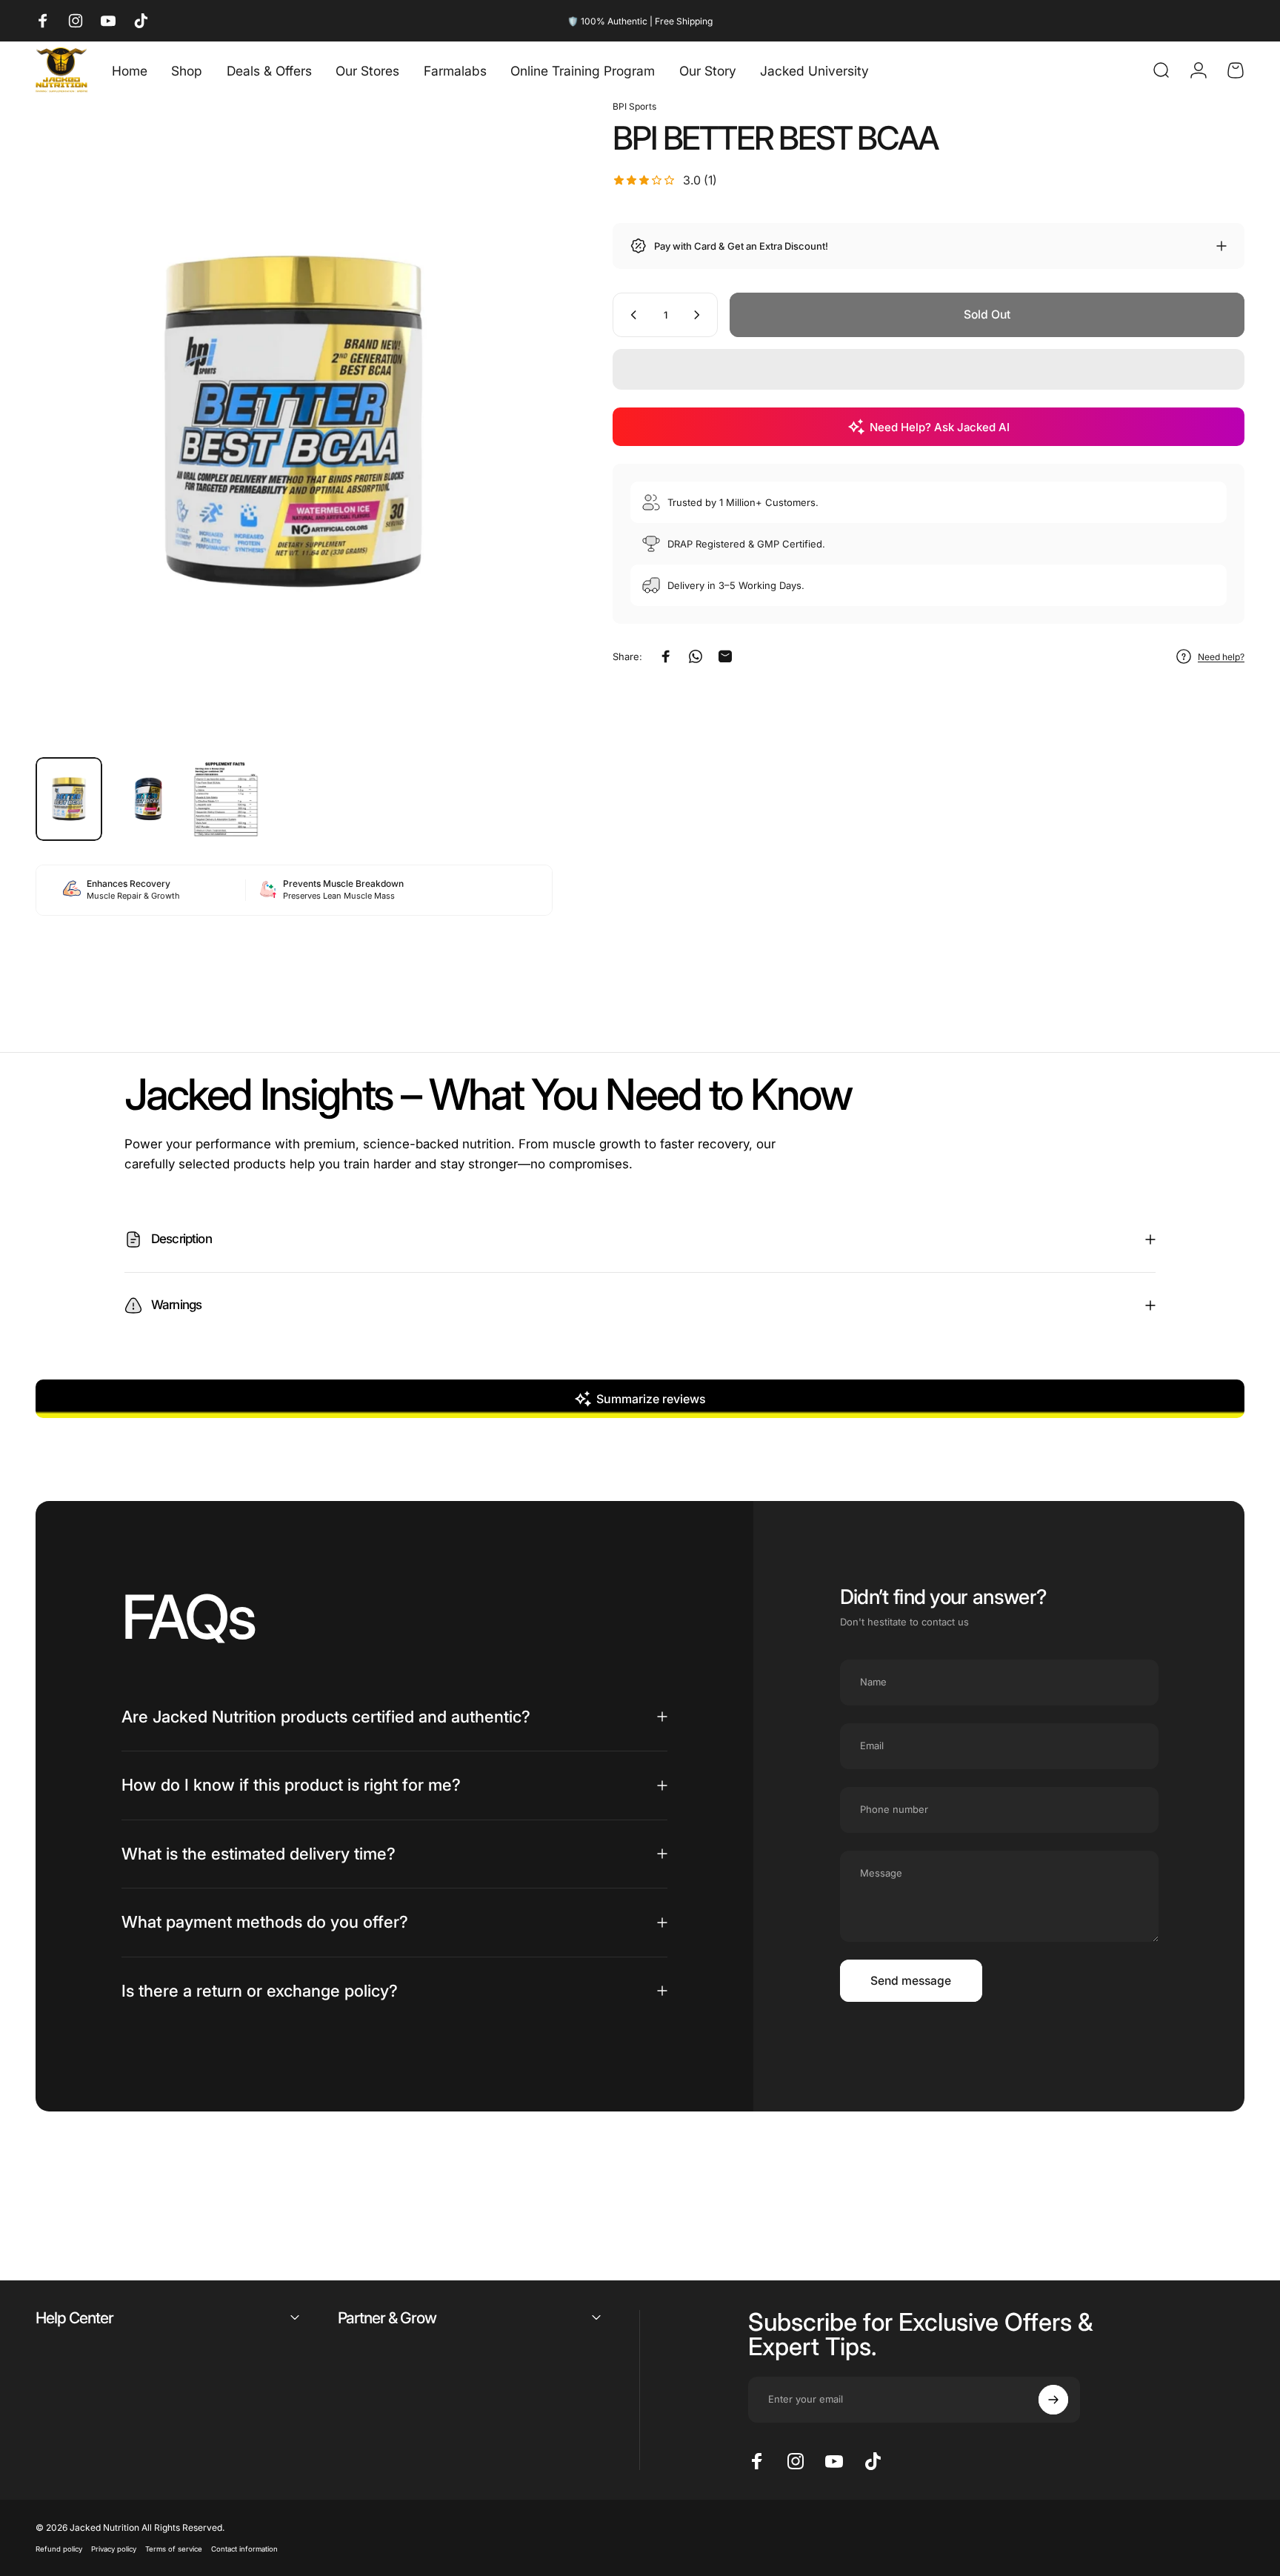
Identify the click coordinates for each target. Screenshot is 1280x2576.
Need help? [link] (1221, 657)
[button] (929, 369)
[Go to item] (69, 799)
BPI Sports (634, 106)
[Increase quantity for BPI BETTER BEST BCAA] (700, 315)
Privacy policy (114, 2549)
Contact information (244, 2549)
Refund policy (59, 2549)
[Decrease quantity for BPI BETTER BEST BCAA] (630, 315)
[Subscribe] (1053, 2400)
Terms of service (174, 2549)
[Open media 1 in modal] (294, 422)
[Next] (514, 455)
